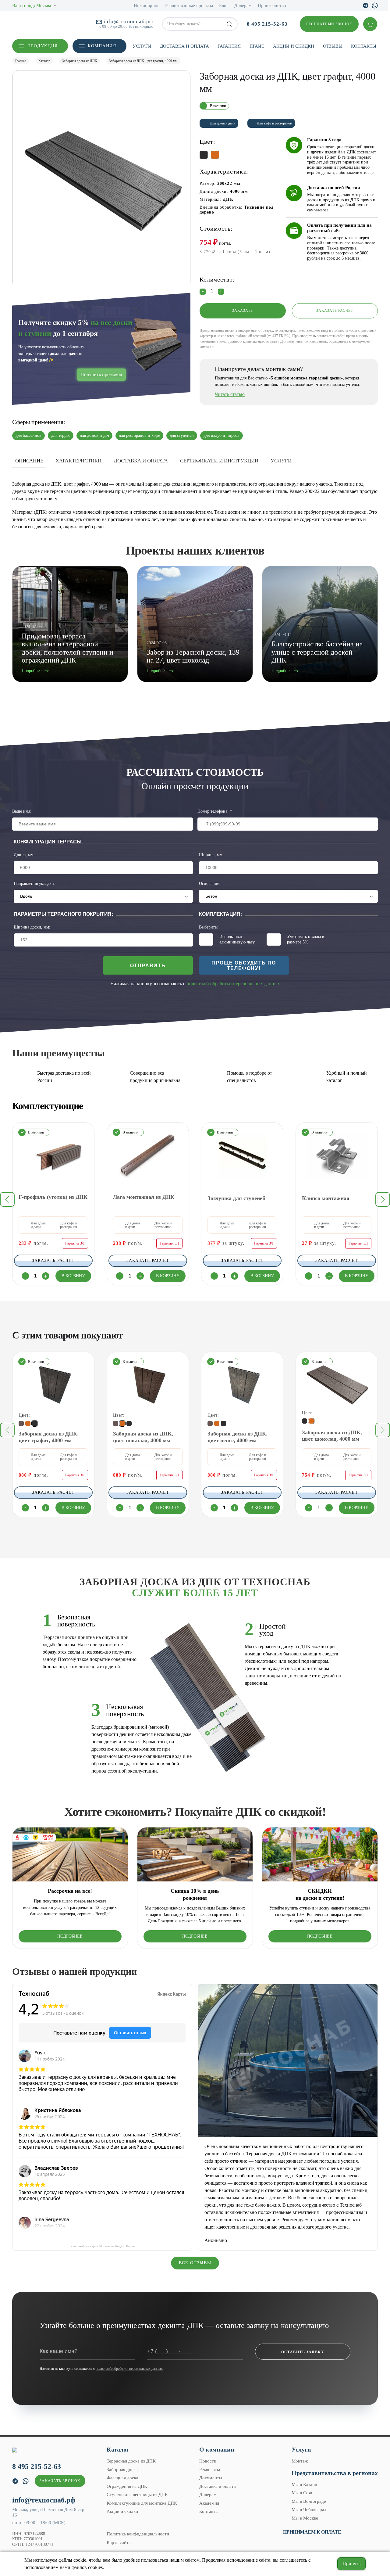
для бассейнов (28, 435)
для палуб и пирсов (222, 435)
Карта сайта (119, 2542)
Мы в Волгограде (309, 2501)
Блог (224, 5)
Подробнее (70, 1936)
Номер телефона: (215, 811)
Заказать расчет (335, 311)
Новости (208, 2461)
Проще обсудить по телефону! (244, 966)
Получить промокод (101, 374)
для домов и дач (94, 435)
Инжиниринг (146, 5)
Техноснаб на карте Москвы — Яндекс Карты (102, 2246)
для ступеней (182, 435)
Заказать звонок (60, 2481)
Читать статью (230, 394)
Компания (102, 46)
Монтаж (300, 2461)
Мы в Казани (304, 2484)
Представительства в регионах (335, 2473)
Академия (209, 2503)
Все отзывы (195, 2263)
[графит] (223, 1423)
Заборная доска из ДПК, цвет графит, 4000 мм (49, 1437)
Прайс (257, 46)
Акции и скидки (294, 46)
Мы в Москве (305, 2518)
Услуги (142, 46)
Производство (272, 5)
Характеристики (78, 461)
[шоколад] (217, 1423)
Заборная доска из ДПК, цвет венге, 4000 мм (238, 1437)
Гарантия (229, 46)
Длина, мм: (24, 855)
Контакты (364, 46)
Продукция (43, 46)
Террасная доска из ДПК (131, 2461)
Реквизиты (210, 2470)
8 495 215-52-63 (267, 24)
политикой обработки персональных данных (233, 984)
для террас (61, 435)
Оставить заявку (303, 2352)
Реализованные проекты (189, 5)
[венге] (210, 1423)
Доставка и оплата (184, 46)
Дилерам (243, 5)
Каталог (118, 2449)
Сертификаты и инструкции (219, 461)
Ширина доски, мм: (32, 927)
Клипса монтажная (326, 1198)
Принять (351, 2564)
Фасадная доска (122, 2478)
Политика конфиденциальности (138, 2534)
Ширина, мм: (211, 855)
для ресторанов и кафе (139, 435)
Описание (29, 461)
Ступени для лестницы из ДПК (137, 2495)
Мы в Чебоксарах (309, 2510)
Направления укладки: (34, 884)
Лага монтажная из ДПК (144, 1197)
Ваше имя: (22, 811)
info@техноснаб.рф (128, 22)
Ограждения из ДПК (127, 2486)
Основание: (210, 884)
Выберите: (208, 927)
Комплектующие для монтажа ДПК (142, 2503)
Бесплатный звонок (329, 24)
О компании (217, 2449)
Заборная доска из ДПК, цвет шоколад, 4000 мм (143, 1437)
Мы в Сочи (303, 2493)
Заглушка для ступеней (236, 1198)
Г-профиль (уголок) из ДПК (53, 1197)
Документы (211, 2478)
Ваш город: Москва (32, 5)
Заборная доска (122, 2470)
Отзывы (333, 46)
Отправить (148, 966)
